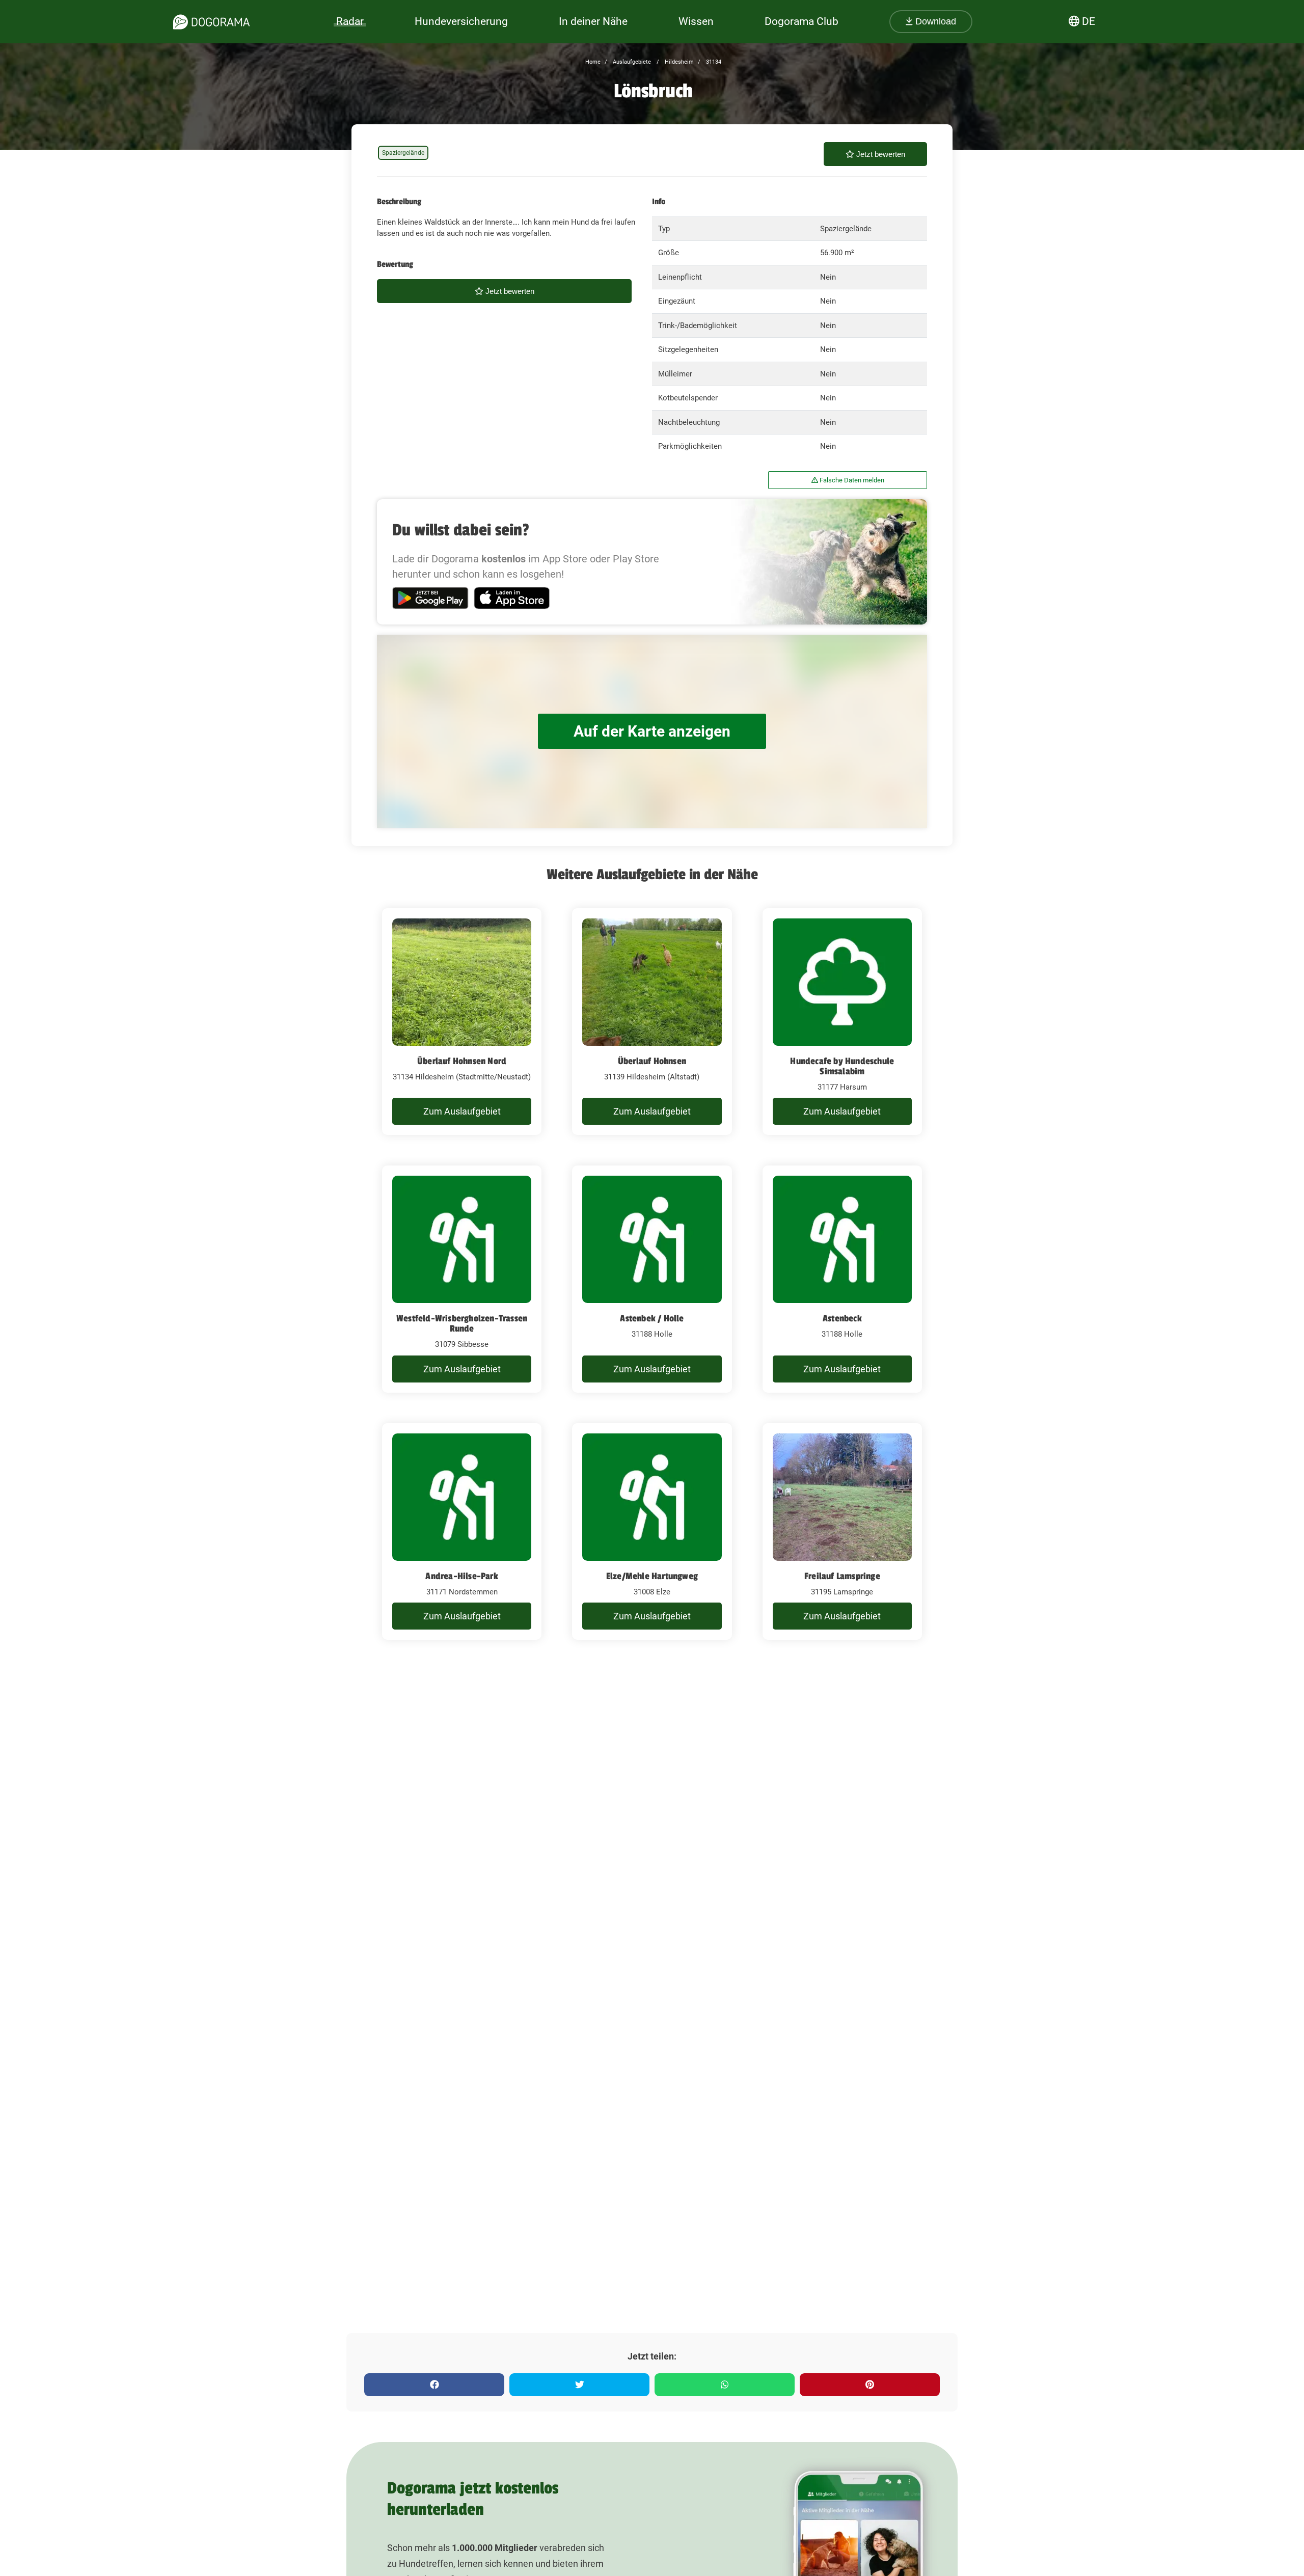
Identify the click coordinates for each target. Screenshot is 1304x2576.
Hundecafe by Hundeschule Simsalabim (842, 1066)
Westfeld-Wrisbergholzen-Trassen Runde (462, 1323)
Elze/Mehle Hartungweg (652, 1576)
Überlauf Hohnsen (652, 1061)
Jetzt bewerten (880, 154)
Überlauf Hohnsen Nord (462, 1061)
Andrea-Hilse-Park (461, 1576)
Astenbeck (842, 1318)
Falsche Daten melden (851, 480)
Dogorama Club (802, 21)
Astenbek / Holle (652, 1318)
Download (934, 21)
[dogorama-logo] (211, 22)
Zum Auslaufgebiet (462, 1111)
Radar (350, 21)
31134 (713, 62)
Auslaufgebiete (631, 62)
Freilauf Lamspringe (842, 1576)
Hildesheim (678, 62)
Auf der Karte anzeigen (652, 731)
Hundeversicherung (461, 21)
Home (593, 62)
